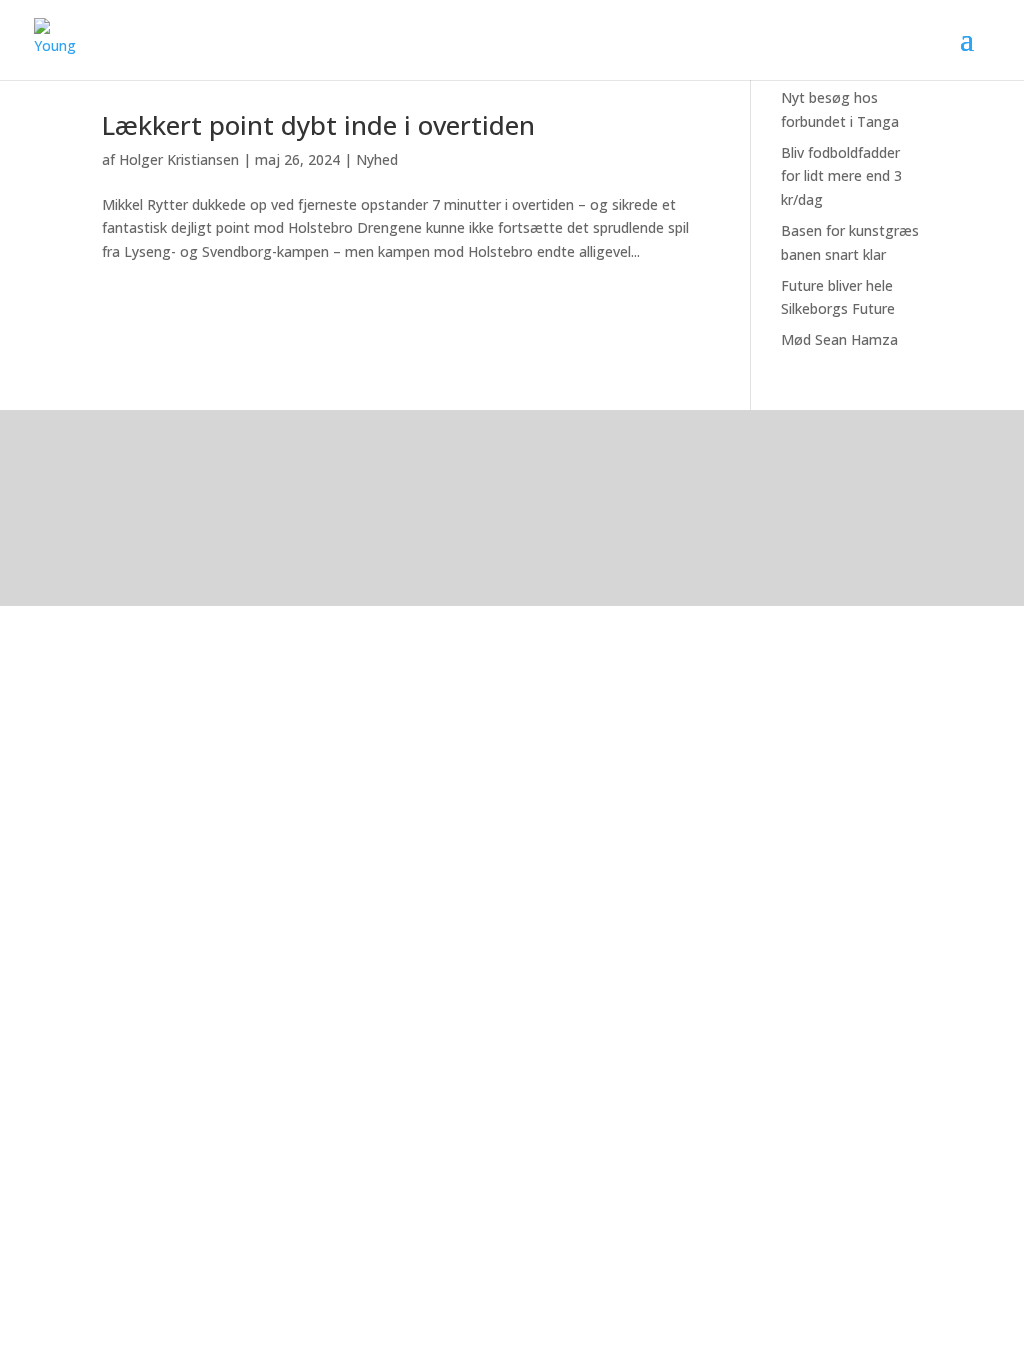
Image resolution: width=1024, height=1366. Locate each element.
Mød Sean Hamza (839, 339)
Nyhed (377, 159)
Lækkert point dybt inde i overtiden (318, 125)
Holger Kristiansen (179, 159)
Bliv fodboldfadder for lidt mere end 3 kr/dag (841, 176)
